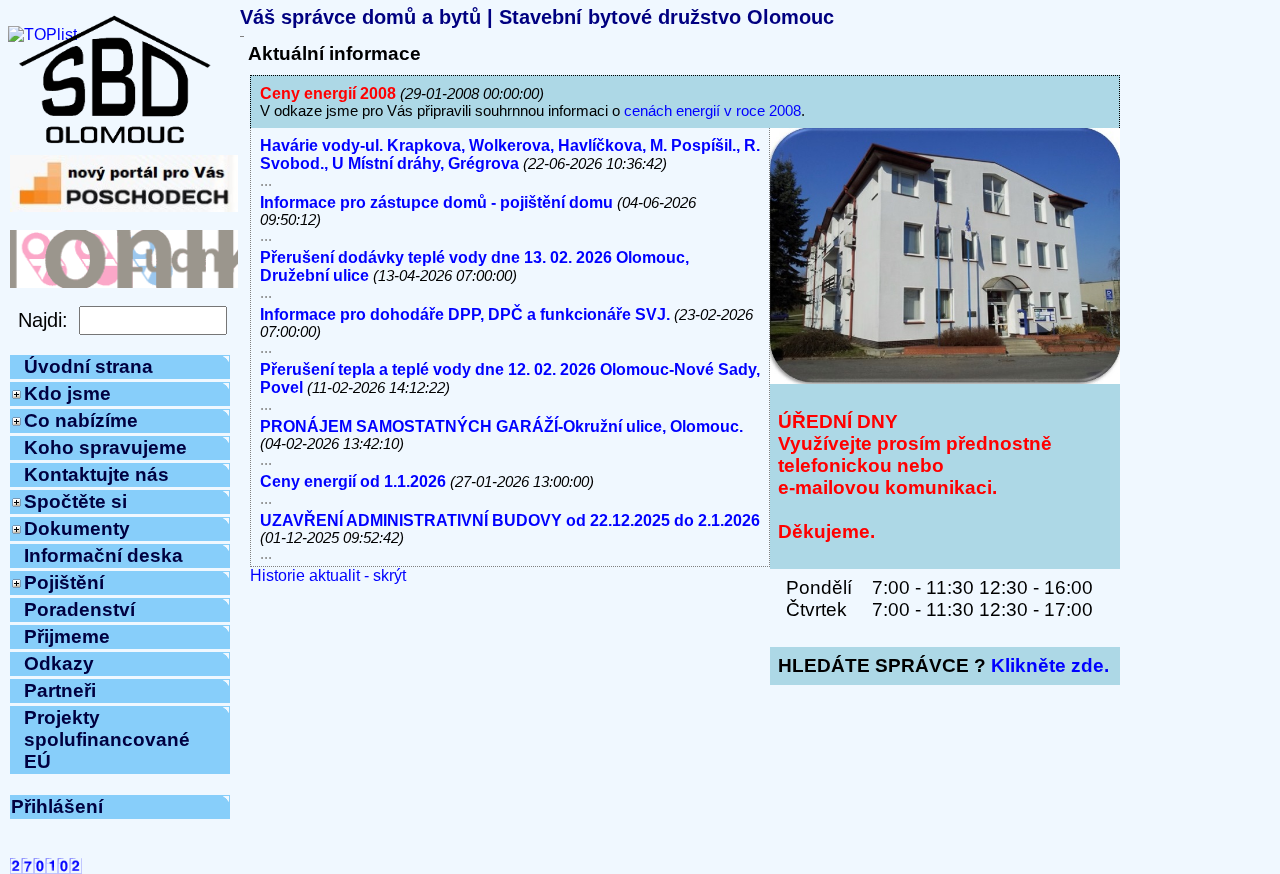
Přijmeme (67, 636)
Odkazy (59, 663)
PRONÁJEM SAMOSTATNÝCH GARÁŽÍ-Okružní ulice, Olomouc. (501, 426)
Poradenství (79, 609)
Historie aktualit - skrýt (328, 575)
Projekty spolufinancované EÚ (107, 739)
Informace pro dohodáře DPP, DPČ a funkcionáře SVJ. (465, 314)
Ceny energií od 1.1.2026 (353, 481)
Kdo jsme (67, 393)
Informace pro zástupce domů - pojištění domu (436, 202)
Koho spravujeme (105, 447)
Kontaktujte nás (96, 474)
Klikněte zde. (1050, 665)
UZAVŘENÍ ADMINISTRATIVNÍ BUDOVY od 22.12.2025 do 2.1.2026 (510, 520)
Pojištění (64, 582)
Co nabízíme (81, 420)
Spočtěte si (75, 501)
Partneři (60, 690)
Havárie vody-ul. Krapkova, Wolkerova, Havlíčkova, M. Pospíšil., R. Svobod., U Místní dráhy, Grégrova (510, 154)
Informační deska (103, 555)
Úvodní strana (88, 366)
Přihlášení (57, 806)
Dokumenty (77, 528)
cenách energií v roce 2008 (712, 111)
